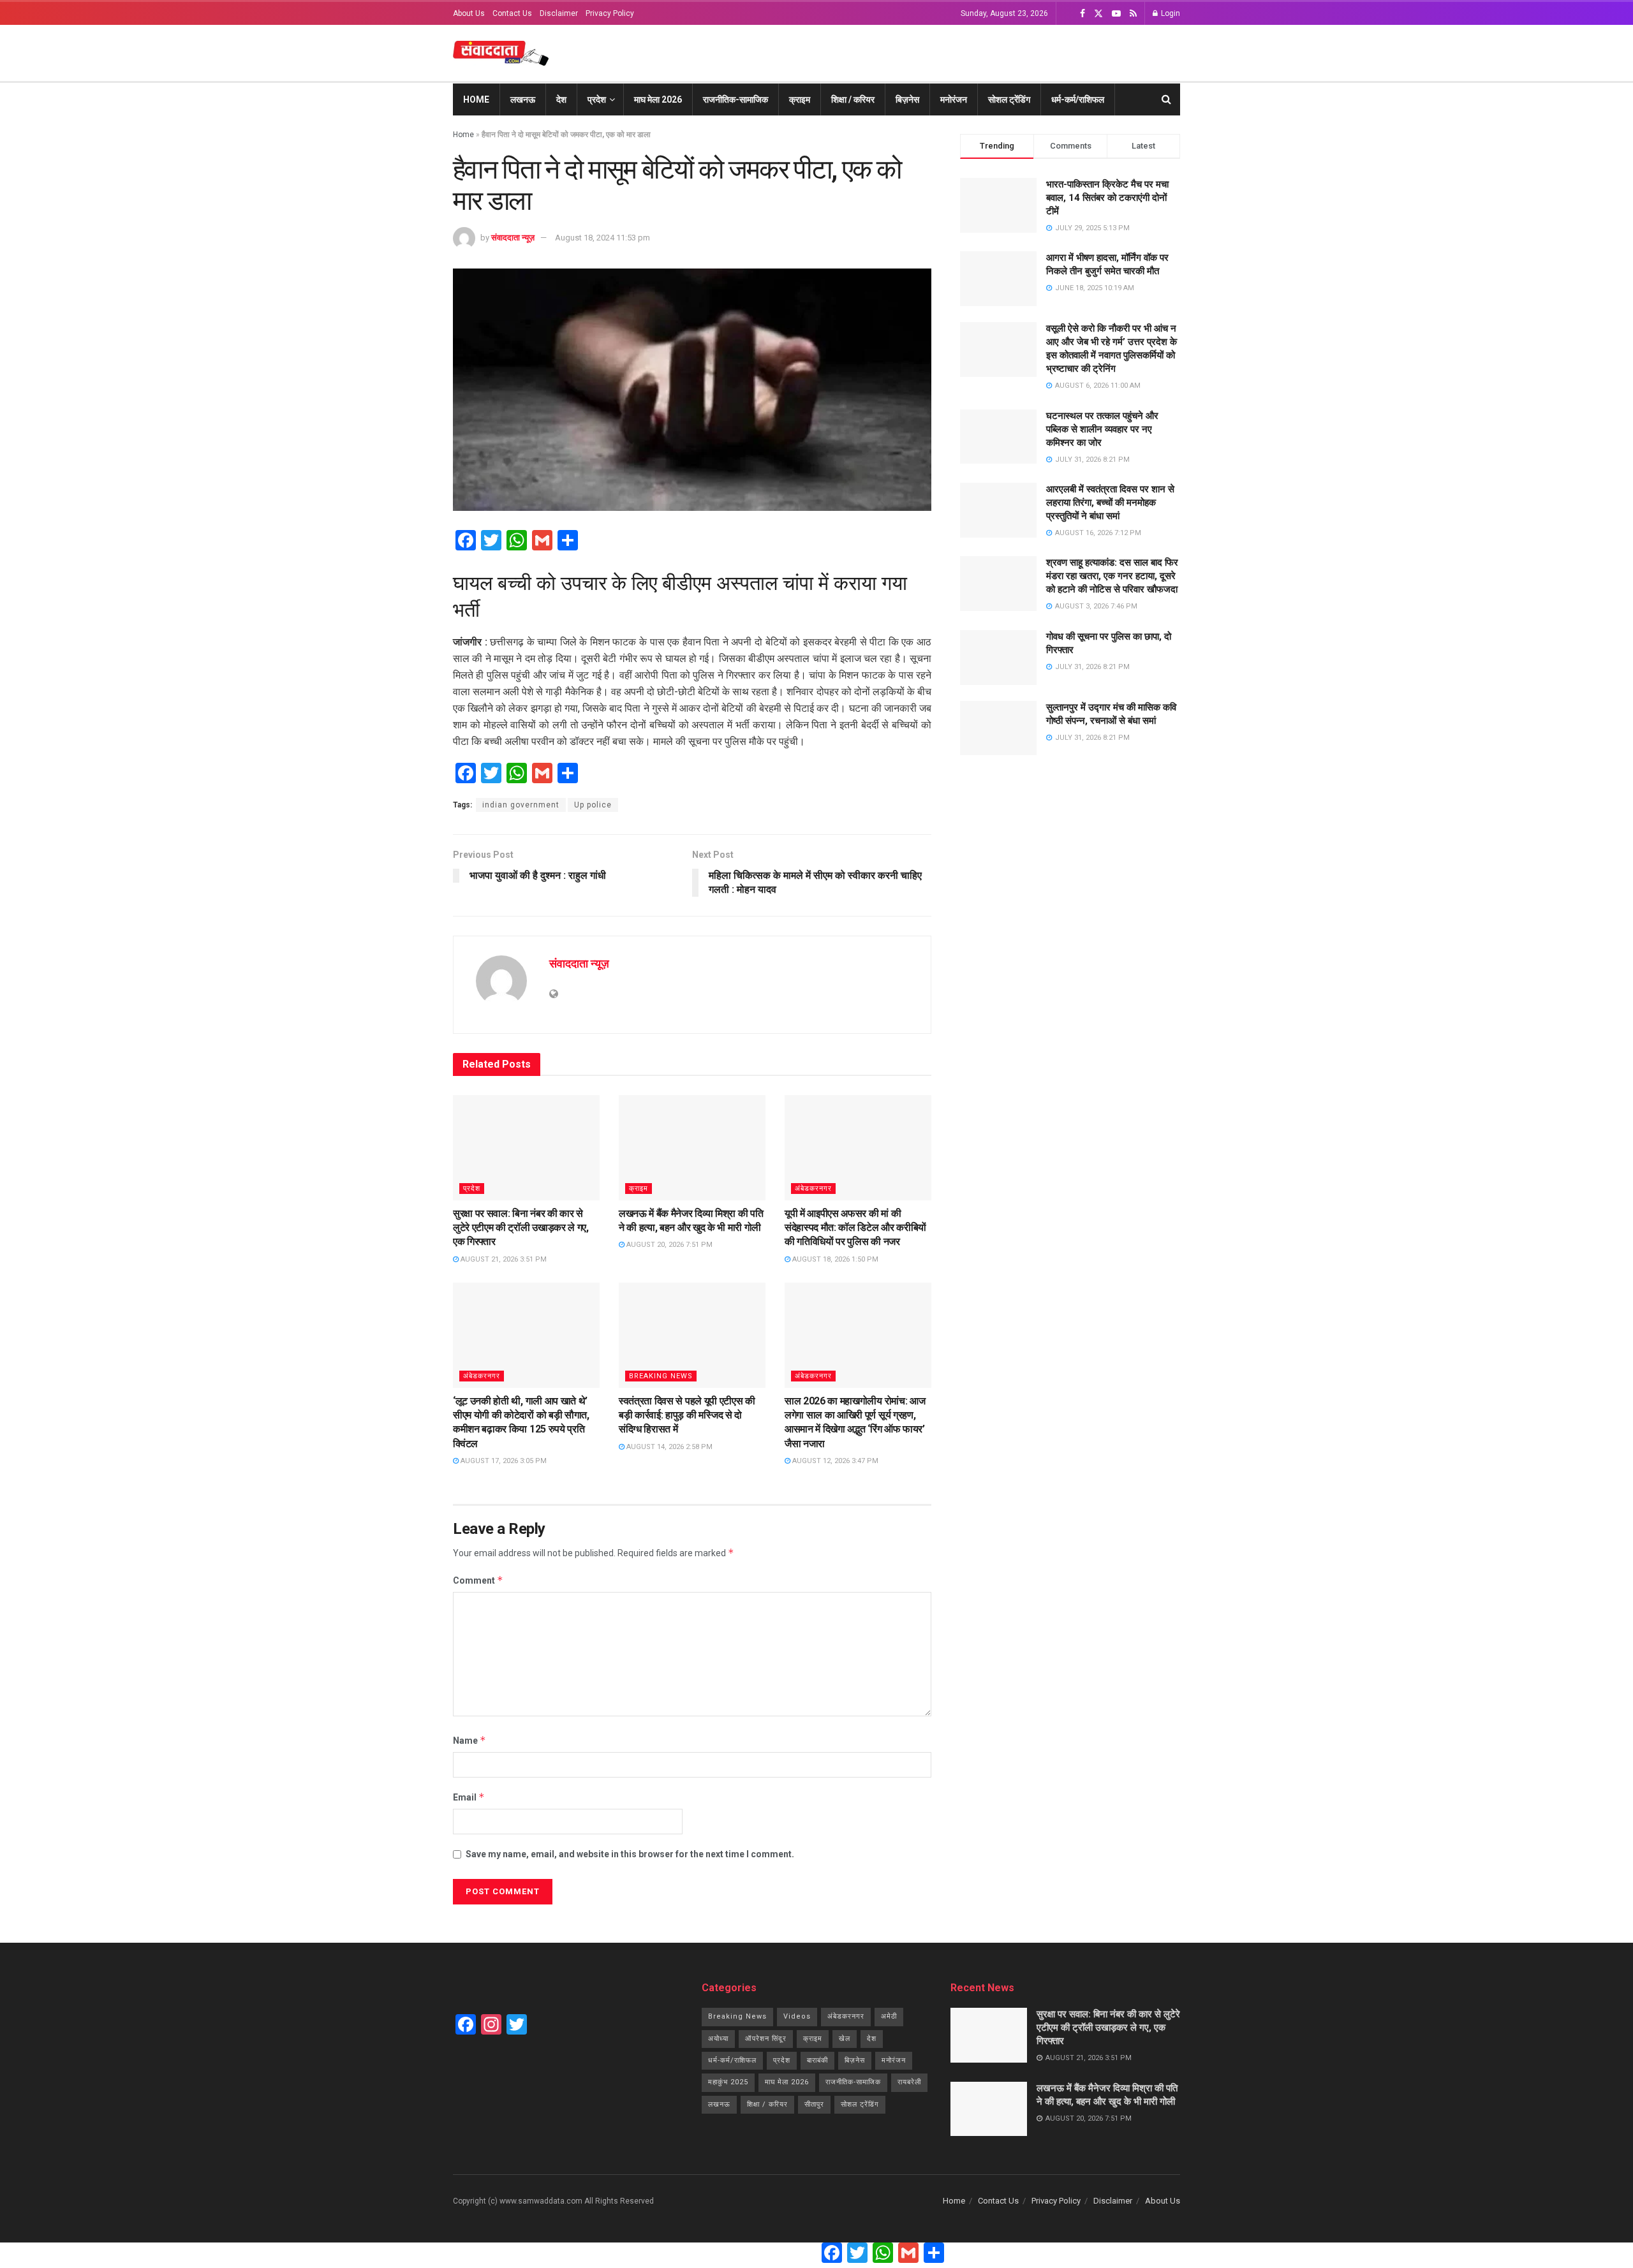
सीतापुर (814, 2104)
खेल (845, 2039)
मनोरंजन (954, 99)
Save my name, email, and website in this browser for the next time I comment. (630, 1854)
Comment (478, 1580)
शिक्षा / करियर (853, 99)
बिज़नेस (907, 99)
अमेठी (889, 2016)
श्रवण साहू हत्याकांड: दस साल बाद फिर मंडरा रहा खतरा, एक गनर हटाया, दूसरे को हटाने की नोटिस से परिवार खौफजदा (1112, 576)
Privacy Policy (610, 13)
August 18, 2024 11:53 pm (602, 238)
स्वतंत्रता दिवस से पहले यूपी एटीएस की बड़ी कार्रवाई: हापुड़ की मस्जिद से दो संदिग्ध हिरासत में (687, 1415)
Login (1170, 13)
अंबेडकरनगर (813, 1189)
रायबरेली (909, 2082)
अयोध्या (718, 2039)
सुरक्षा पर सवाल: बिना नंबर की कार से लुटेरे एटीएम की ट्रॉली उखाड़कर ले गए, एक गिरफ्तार (521, 1228)
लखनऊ (523, 99)
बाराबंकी (817, 2060)
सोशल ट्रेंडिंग (1009, 99)
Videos (797, 2016)
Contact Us (512, 13)
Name (469, 1740)
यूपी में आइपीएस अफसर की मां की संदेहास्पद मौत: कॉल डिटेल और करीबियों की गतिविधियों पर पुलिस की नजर (855, 1228)
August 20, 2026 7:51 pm (669, 1245)
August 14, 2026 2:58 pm (669, 1447)
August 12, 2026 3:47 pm (834, 1461)
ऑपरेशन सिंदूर (766, 2039)
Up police (593, 805)
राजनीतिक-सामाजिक (735, 99)
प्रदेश (597, 99)
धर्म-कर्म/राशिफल (1078, 99)
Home (476, 99)
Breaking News (661, 1376)
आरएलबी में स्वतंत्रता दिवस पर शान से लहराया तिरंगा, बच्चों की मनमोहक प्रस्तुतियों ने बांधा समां (1110, 503)
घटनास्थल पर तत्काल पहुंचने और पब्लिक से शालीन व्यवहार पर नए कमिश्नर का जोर (1102, 429)
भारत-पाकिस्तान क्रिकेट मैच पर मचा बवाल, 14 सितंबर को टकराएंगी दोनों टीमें (1107, 198)
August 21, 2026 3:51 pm (503, 1259)
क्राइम (800, 99)
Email (469, 1797)
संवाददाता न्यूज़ (513, 238)
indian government (521, 805)
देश (561, 99)
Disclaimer (559, 13)
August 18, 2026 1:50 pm (834, 1259)
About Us (469, 13)
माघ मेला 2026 (658, 99)
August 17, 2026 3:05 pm (503, 1461)
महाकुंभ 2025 (728, 2082)
